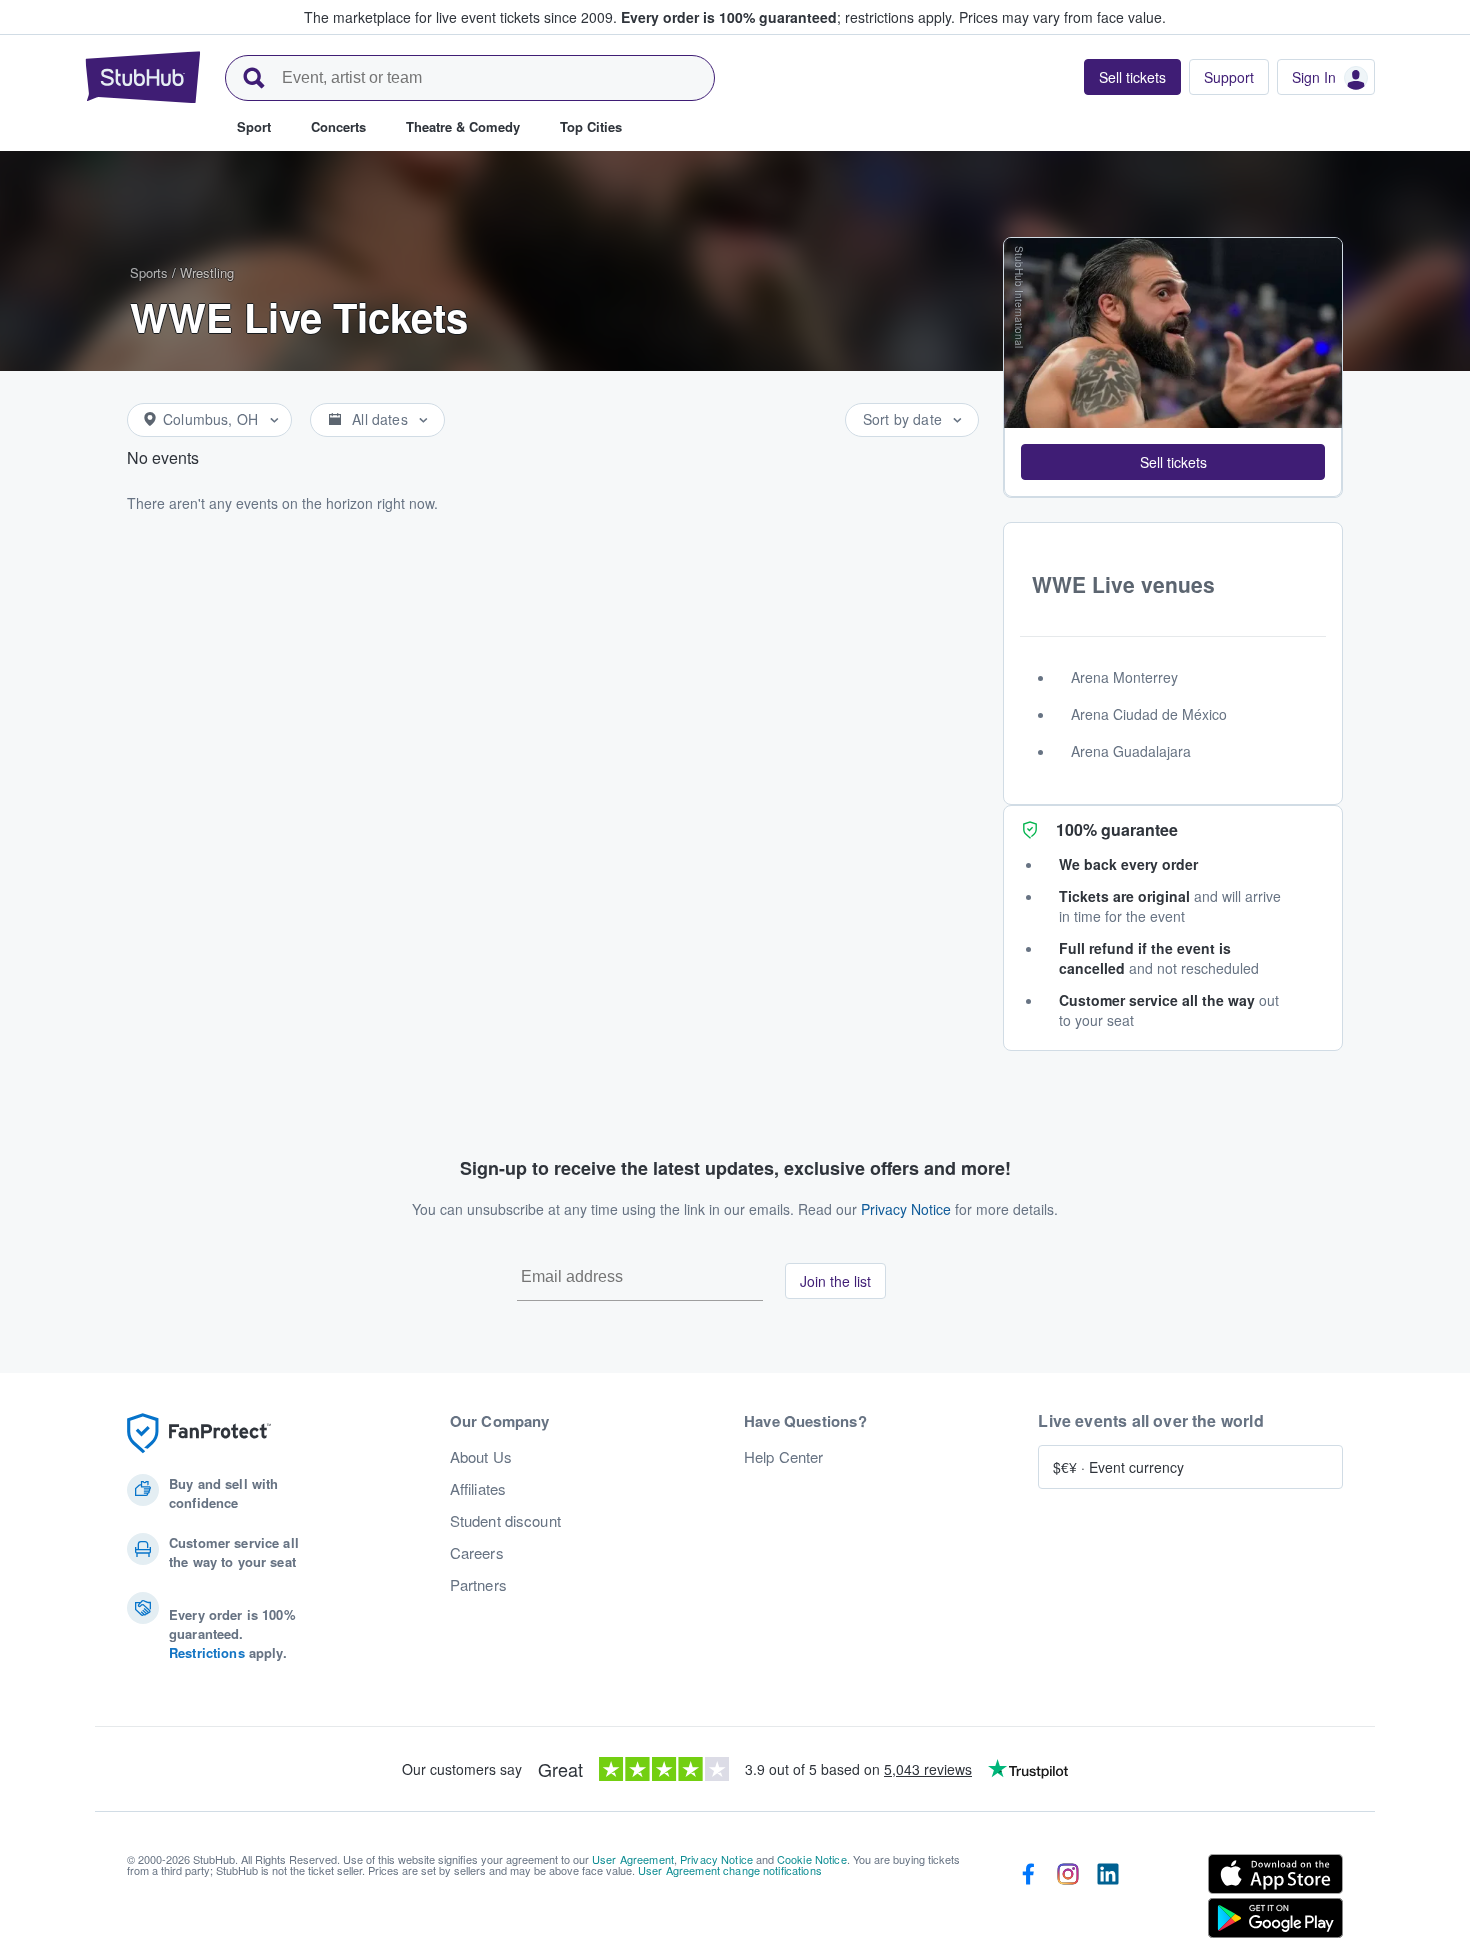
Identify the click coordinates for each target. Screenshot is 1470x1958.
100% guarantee (1117, 829)
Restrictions (207, 1652)
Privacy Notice (906, 1209)
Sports (149, 272)
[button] (1173, 462)
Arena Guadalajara (1131, 751)
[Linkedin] (1108, 1900)
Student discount (505, 1521)
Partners (478, 1585)
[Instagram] (1068, 1900)
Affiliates (478, 1489)
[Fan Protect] (199, 1433)
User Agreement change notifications (730, 1870)
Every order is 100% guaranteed (788, 17)
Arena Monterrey (1124, 677)
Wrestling (207, 272)
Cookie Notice (812, 1859)
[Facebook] (1028, 1900)
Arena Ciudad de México (1149, 714)
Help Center (784, 1457)
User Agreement (633, 1859)
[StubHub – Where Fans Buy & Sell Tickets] (143, 77)
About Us (481, 1457)
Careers (477, 1553)
